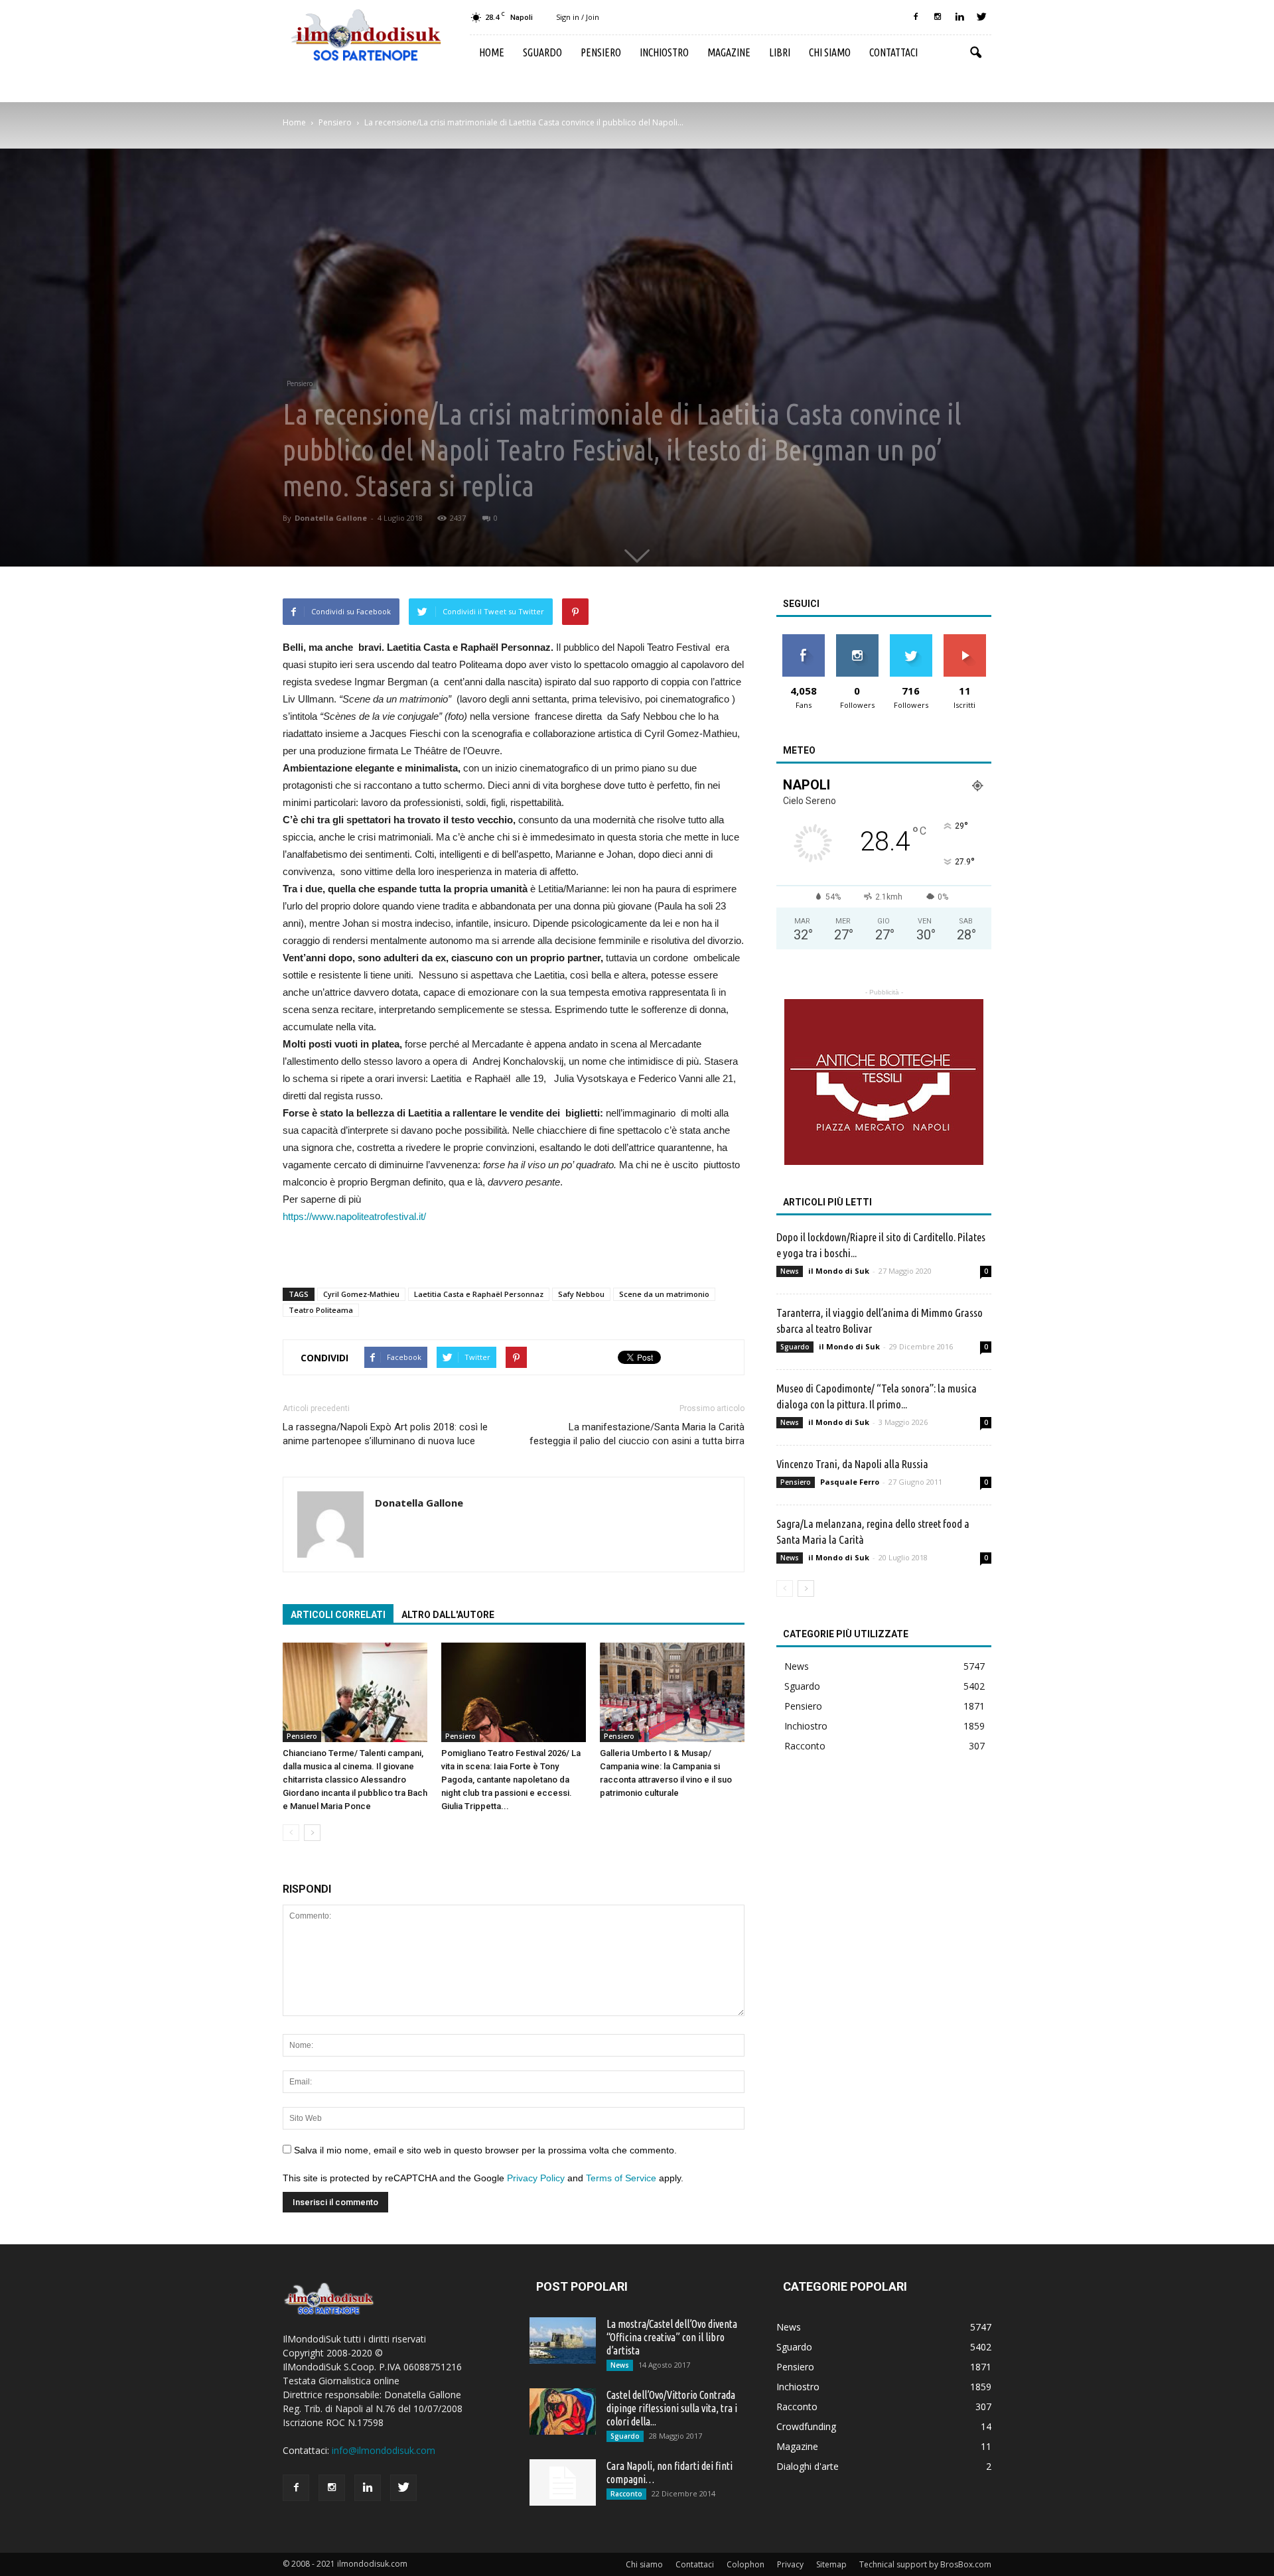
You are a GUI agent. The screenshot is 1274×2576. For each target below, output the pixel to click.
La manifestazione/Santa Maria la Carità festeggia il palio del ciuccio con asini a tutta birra (637, 1434)
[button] (975, 53)
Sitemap (831, 2564)
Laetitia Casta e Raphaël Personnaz (479, 1294)
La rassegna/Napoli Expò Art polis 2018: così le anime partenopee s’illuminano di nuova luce (385, 1434)
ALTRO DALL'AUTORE (448, 1615)
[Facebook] (916, 17)
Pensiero (601, 52)
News (790, 1271)
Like (803, 639)
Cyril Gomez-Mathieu (361, 1294)
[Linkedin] (959, 17)
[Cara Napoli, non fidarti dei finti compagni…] (563, 2482)
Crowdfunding (806, 2426)
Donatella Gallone (331, 518)
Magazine (729, 52)
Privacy (790, 2564)
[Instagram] (938, 17)
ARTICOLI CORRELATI (338, 1615)
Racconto (805, 1746)
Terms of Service (621, 2178)
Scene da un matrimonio (664, 1294)
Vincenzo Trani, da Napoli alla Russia (852, 1464)
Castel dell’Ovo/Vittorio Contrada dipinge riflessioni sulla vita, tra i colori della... (672, 2408)
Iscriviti (964, 639)
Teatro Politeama (321, 1310)
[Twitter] (981, 17)
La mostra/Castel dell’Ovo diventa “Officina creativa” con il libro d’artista (672, 2337)
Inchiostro (664, 52)
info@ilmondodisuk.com (384, 2450)
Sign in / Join (578, 17)
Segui (857, 639)
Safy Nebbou (581, 1294)
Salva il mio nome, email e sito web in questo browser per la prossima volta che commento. (485, 2150)
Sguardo (542, 52)
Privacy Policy (536, 2178)
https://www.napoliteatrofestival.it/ (354, 1216)
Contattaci (893, 52)
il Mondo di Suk (839, 1271)
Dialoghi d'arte (808, 2466)
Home (492, 52)
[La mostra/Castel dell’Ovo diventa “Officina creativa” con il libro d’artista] (563, 2340)
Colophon (745, 2564)
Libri (780, 52)
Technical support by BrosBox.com (925, 2564)
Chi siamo (830, 52)
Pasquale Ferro (850, 1482)
